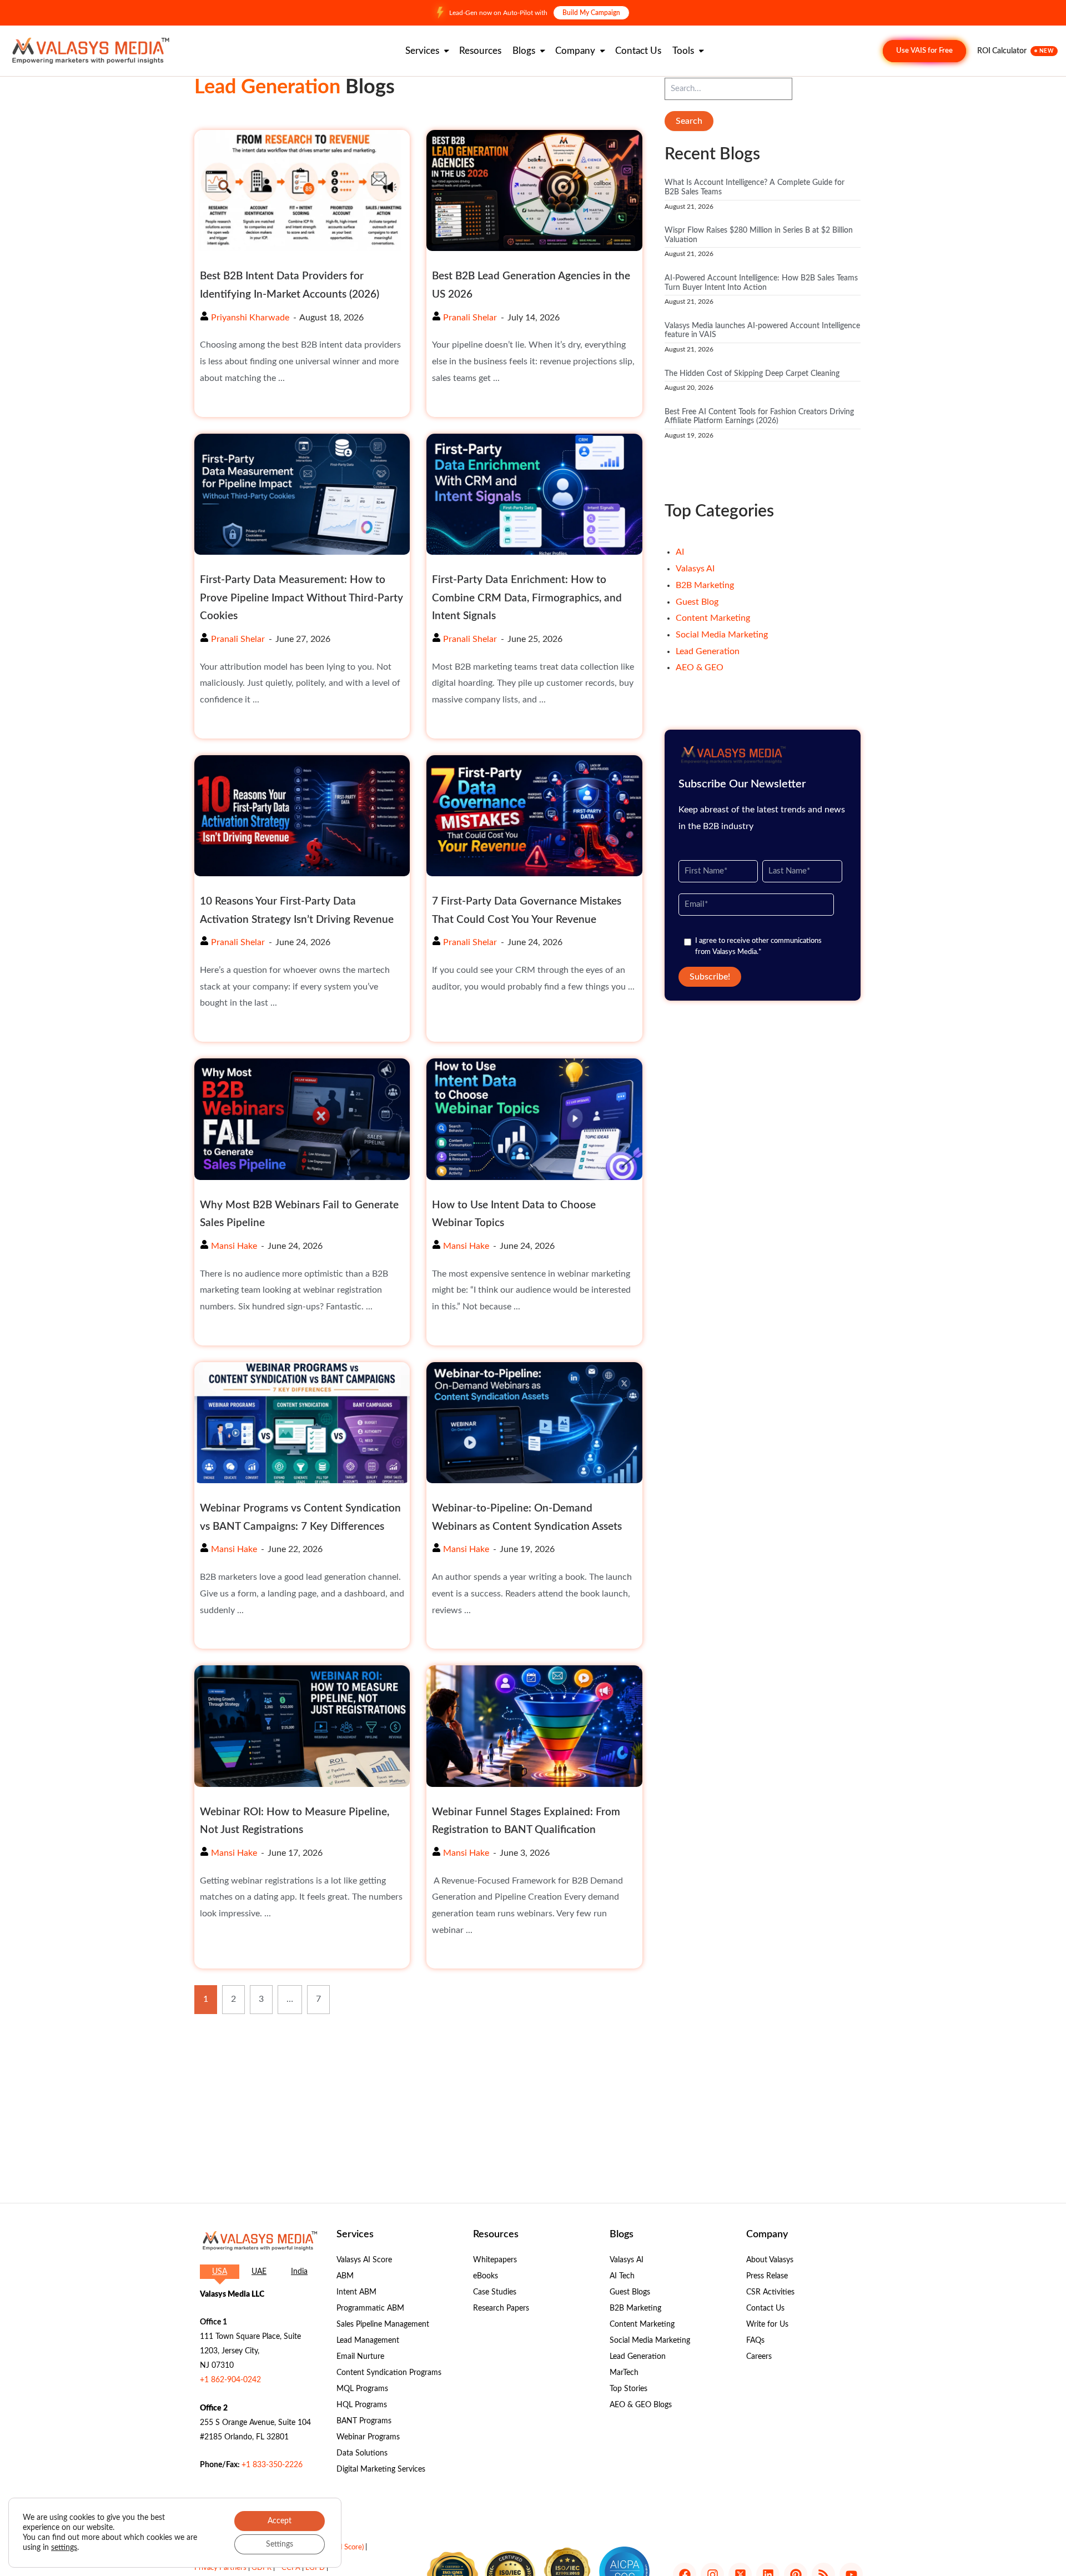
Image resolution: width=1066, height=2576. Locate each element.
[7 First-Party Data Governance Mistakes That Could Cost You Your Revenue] (534, 816)
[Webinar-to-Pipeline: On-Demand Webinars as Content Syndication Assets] (534, 1423)
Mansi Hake (234, 1246)
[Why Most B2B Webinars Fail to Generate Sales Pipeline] (302, 1119)
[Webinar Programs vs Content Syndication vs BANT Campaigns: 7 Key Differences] (302, 1423)
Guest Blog (697, 602)
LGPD (315, 2568)
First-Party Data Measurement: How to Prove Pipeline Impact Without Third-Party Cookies (301, 598)
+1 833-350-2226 (272, 2465)
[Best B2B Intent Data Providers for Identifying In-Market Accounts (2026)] (302, 190)
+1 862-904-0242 (230, 2380)
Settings (280, 2544)
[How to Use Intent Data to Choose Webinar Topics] (534, 1119)
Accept (280, 2521)
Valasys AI (695, 569)
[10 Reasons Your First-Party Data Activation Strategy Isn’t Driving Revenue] (302, 816)
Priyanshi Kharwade (250, 318)
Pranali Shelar (470, 318)
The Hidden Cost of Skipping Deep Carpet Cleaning (752, 374)
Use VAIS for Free (924, 51)
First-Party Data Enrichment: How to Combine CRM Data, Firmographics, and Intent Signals (527, 598)
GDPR (262, 2568)
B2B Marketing (705, 585)
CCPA (291, 2568)
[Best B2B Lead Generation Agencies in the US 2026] (534, 190)
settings (64, 2548)
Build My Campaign (591, 13)
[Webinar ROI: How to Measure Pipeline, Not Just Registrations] (302, 1726)
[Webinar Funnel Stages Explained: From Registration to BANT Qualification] (534, 1726)
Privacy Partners (220, 2568)
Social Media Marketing (722, 635)
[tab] (220, 2272)
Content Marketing (713, 618)
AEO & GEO (700, 667)
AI (680, 552)
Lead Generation (708, 651)
